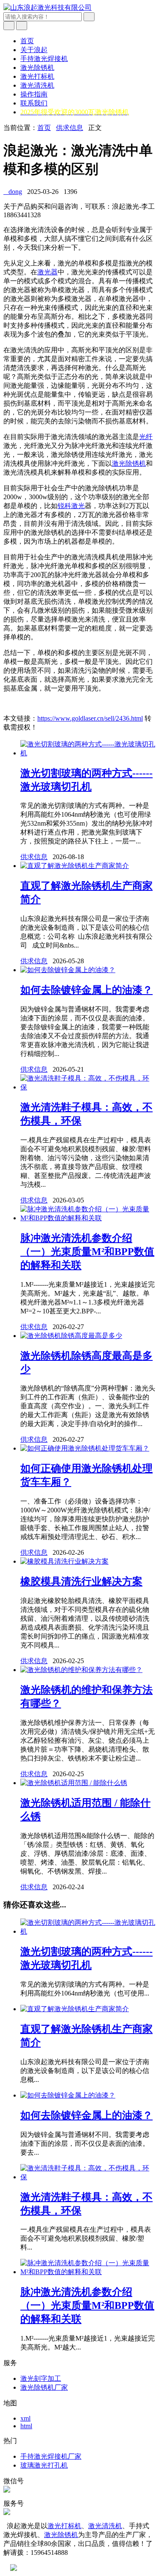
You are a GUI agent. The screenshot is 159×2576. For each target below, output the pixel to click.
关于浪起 (34, 50)
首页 (27, 41)
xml (25, 2418)
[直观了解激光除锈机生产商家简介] (75, 866)
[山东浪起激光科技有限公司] (47, 7)
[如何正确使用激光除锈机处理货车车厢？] (85, 1448)
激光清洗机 (37, 85)
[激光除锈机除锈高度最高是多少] (71, 1336)
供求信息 (70, 128)
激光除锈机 (37, 68)
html (26, 2426)
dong (13, 192)
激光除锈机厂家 (44, 2387)
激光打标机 (37, 76)
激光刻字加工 (41, 2378)
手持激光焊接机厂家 (51, 2456)
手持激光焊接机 (44, 59)
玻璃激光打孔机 (44, 2465)
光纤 (146, 437)
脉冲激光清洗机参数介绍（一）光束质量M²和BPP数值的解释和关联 (87, 1252)
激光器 (47, 272)
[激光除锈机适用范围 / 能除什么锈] (74, 1783)
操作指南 (34, 94)
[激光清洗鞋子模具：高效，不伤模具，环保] (88, 1087)
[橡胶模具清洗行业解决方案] (64, 1561)
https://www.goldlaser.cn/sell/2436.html (90, 718)
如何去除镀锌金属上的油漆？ (86, 990)
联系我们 (34, 103)
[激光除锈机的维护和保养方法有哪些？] (81, 1670)
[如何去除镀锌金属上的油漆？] (68, 970)
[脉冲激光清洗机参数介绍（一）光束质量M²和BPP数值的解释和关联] (88, 1218)
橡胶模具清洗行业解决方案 (81, 1581)
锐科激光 (71, 506)
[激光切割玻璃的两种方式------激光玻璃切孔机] (88, 753)
